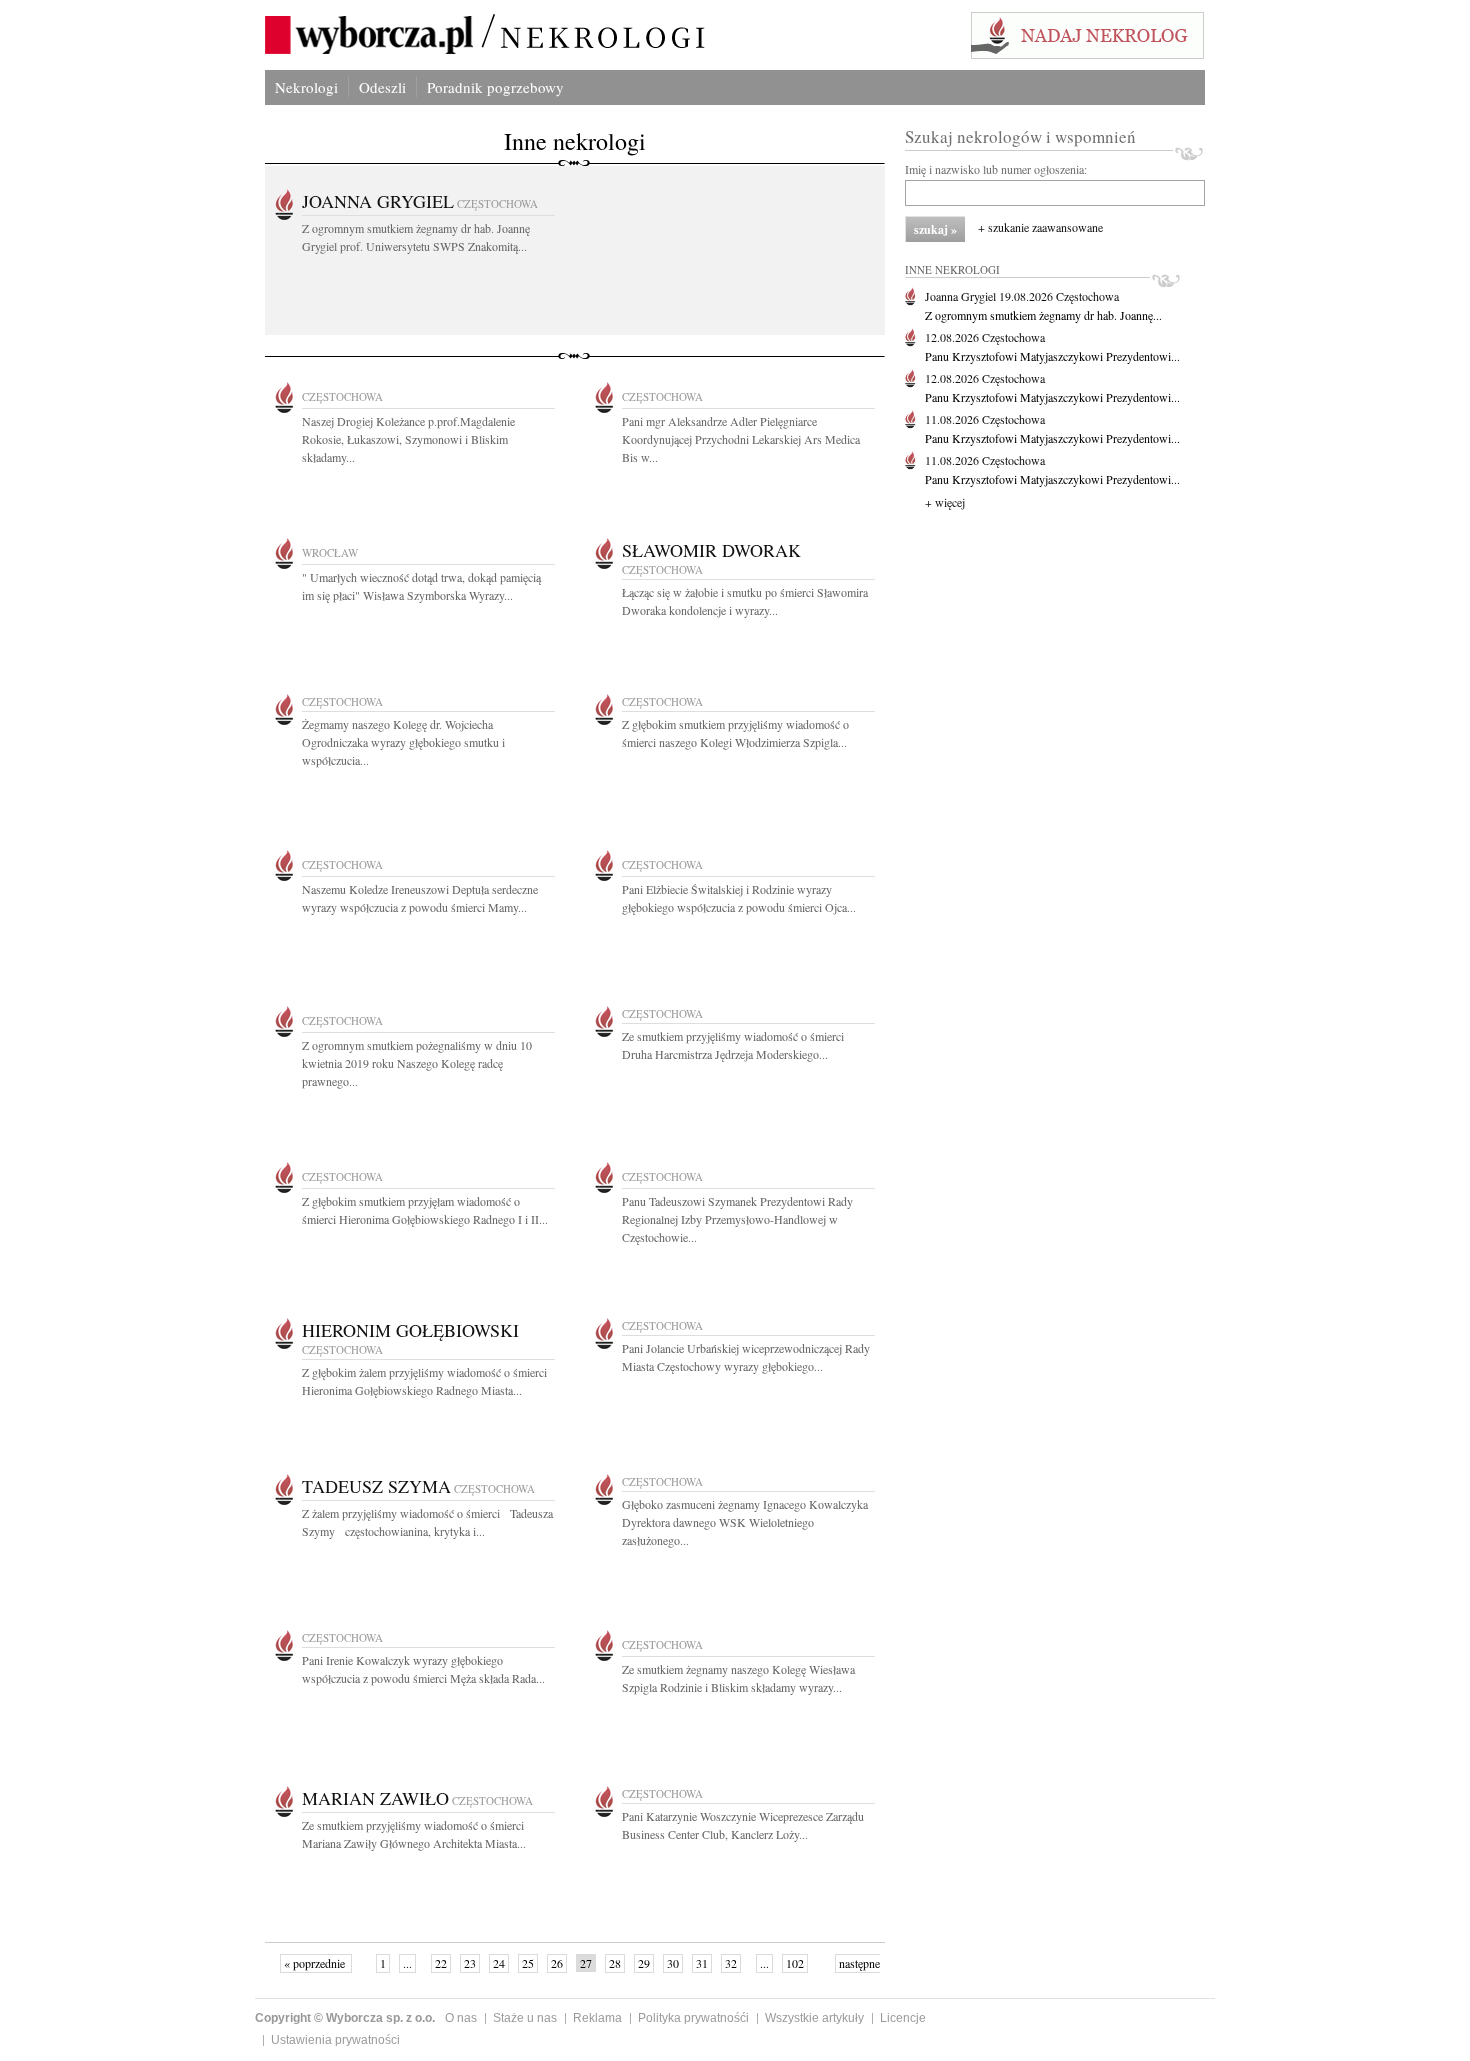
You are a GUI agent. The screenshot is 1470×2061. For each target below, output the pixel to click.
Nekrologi (306, 87)
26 (557, 1963)
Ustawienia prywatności (335, 2040)
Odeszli (382, 87)
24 (499, 1963)
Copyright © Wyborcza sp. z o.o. (345, 2018)
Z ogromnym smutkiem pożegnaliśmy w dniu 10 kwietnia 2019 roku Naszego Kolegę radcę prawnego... (417, 1063)
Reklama (597, 2018)
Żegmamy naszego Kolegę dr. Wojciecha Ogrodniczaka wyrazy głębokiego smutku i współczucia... (403, 742)
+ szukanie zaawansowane (1040, 227)
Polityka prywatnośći (693, 2018)
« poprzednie (316, 1963)
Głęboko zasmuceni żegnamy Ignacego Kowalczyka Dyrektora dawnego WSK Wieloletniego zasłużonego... (745, 1522)
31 (702, 1963)
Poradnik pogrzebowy (495, 87)
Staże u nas (525, 2018)
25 (528, 1963)
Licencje (903, 2018)
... (407, 1963)
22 (441, 1963)
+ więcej (945, 502)
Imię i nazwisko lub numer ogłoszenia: (996, 169)
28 (615, 1963)
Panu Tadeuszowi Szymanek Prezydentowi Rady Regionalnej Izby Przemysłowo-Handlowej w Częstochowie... (737, 1219)
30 (673, 1963)
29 (644, 1963)
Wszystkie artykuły (814, 2018)
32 (731, 1963)
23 (470, 1963)
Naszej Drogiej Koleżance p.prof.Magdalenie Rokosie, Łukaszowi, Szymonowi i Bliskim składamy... (408, 439)
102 (795, 1963)
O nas (461, 2018)
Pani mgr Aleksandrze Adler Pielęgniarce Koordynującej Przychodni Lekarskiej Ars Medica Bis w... (741, 439)
